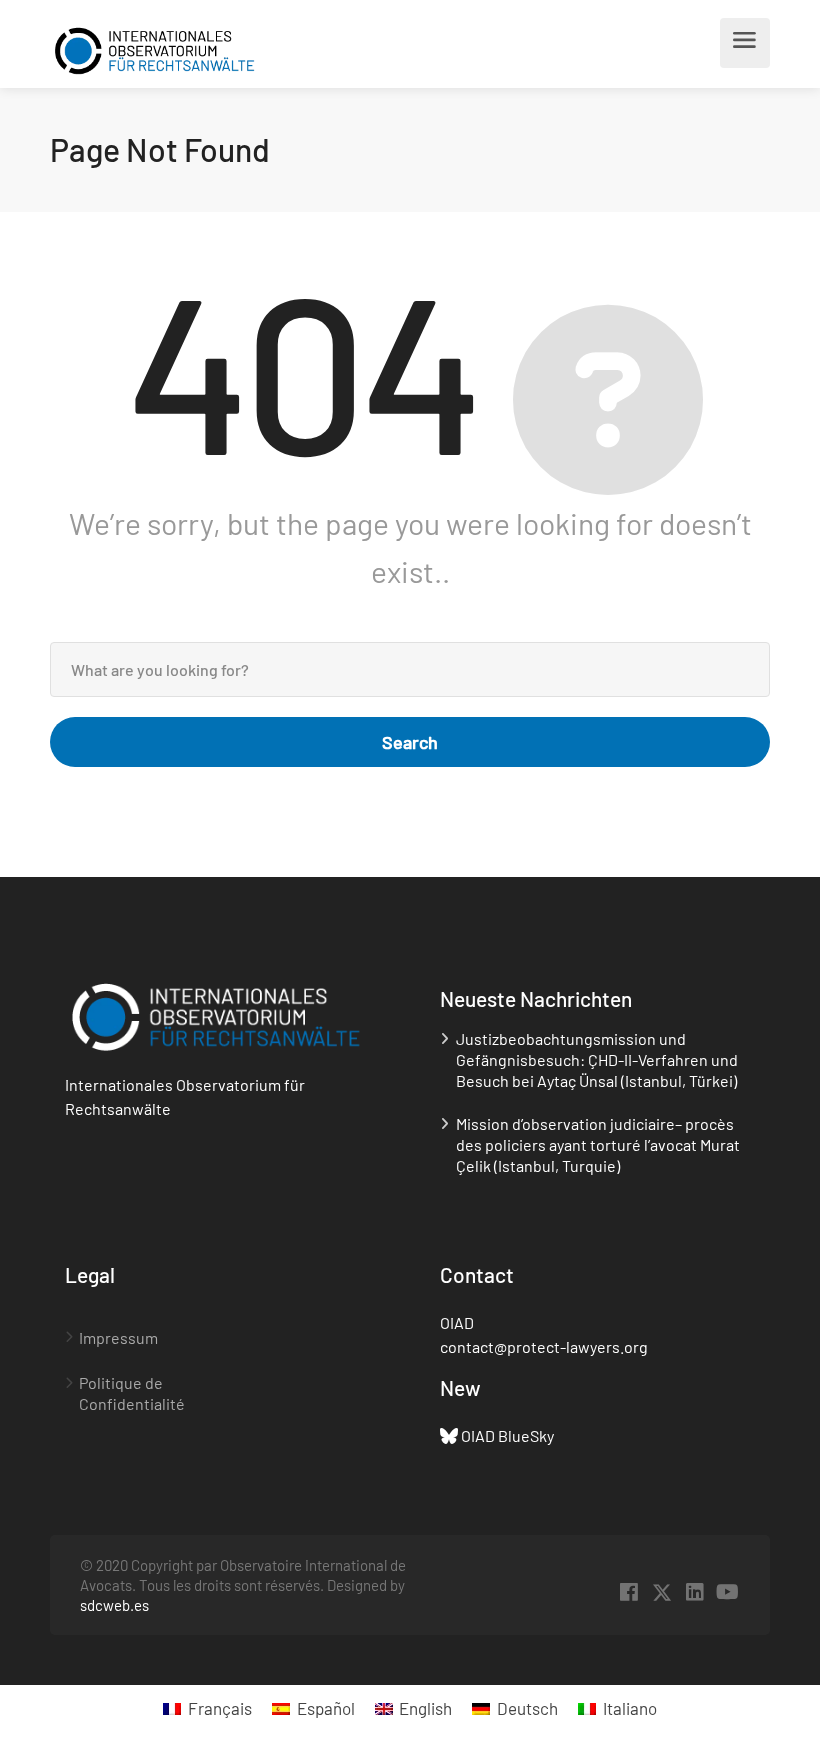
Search (410, 742)
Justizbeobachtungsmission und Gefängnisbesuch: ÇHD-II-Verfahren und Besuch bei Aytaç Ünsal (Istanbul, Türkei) (597, 1059)
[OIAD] (154, 48)
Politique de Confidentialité (132, 1393)
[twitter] (661, 1592)
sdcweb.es (114, 1605)
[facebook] (628, 1592)
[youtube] (727, 1592)
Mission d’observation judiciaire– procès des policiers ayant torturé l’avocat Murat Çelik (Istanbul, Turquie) (598, 1144)
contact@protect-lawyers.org (544, 1346)
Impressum (118, 1337)
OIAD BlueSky (507, 1435)
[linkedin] (694, 1592)
